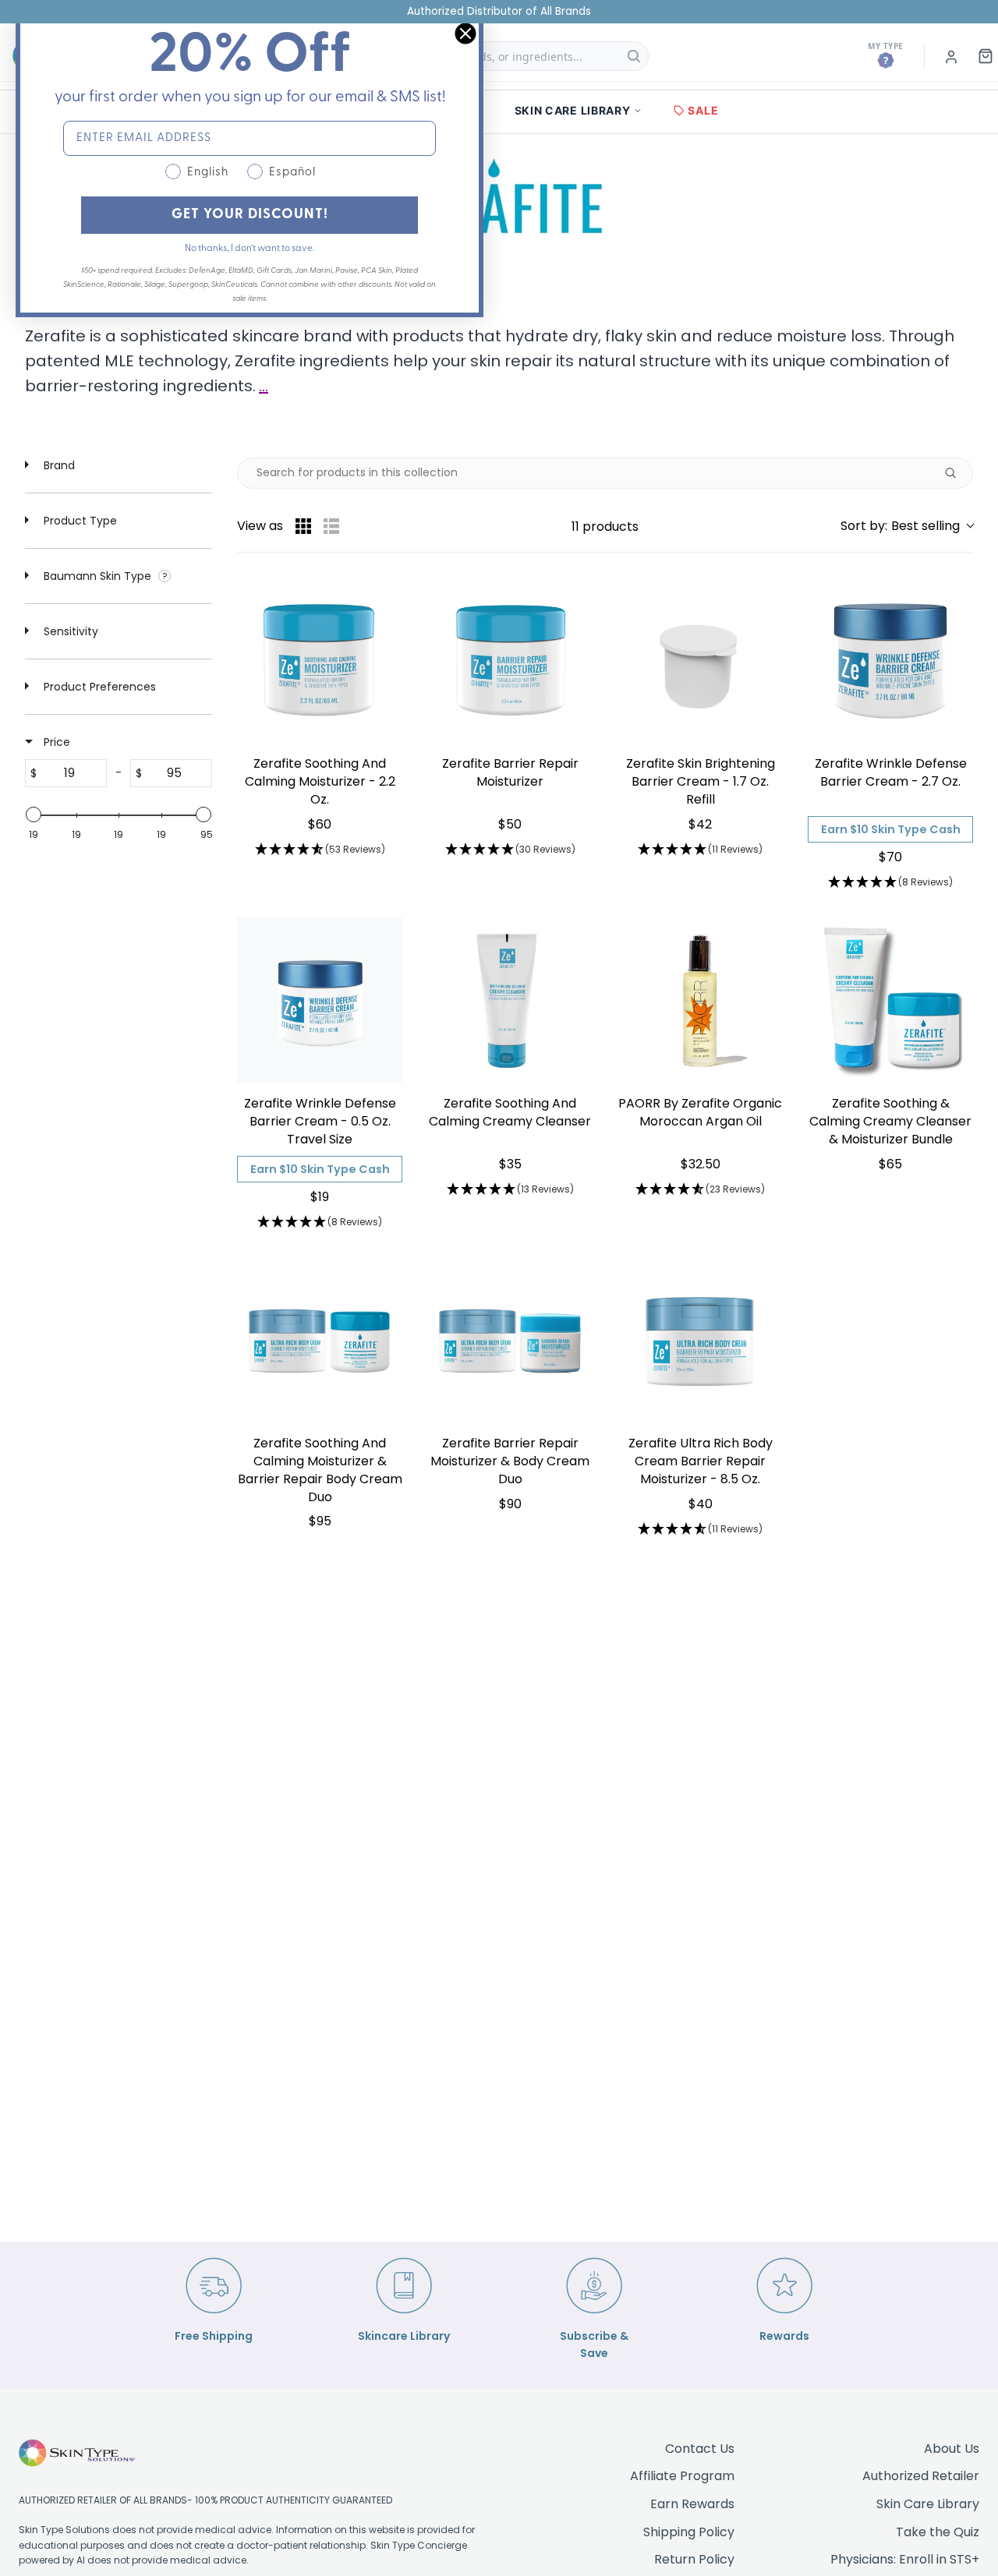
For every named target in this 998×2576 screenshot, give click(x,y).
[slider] (34, 814)
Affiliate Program (682, 2476)
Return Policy (694, 2559)
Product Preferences (98, 687)
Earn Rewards (692, 2504)
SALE (703, 110)
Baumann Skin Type (97, 576)
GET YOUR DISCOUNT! (250, 215)
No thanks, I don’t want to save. (249, 249)
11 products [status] (605, 527)
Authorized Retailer (921, 2476)
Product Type (79, 521)
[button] (907, 526)
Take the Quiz (938, 2532)
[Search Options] (957, 473)
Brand (58, 465)
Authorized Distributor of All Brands (499, 11)
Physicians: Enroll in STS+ (905, 2559)
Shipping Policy (689, 2532)
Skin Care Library (928, 2504)
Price (55, 742)
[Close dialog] (465, 34)
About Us (952, 2449)
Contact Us (700, 2449)
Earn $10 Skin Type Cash (891, 829)
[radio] (303, 526)
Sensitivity (69, 631)
